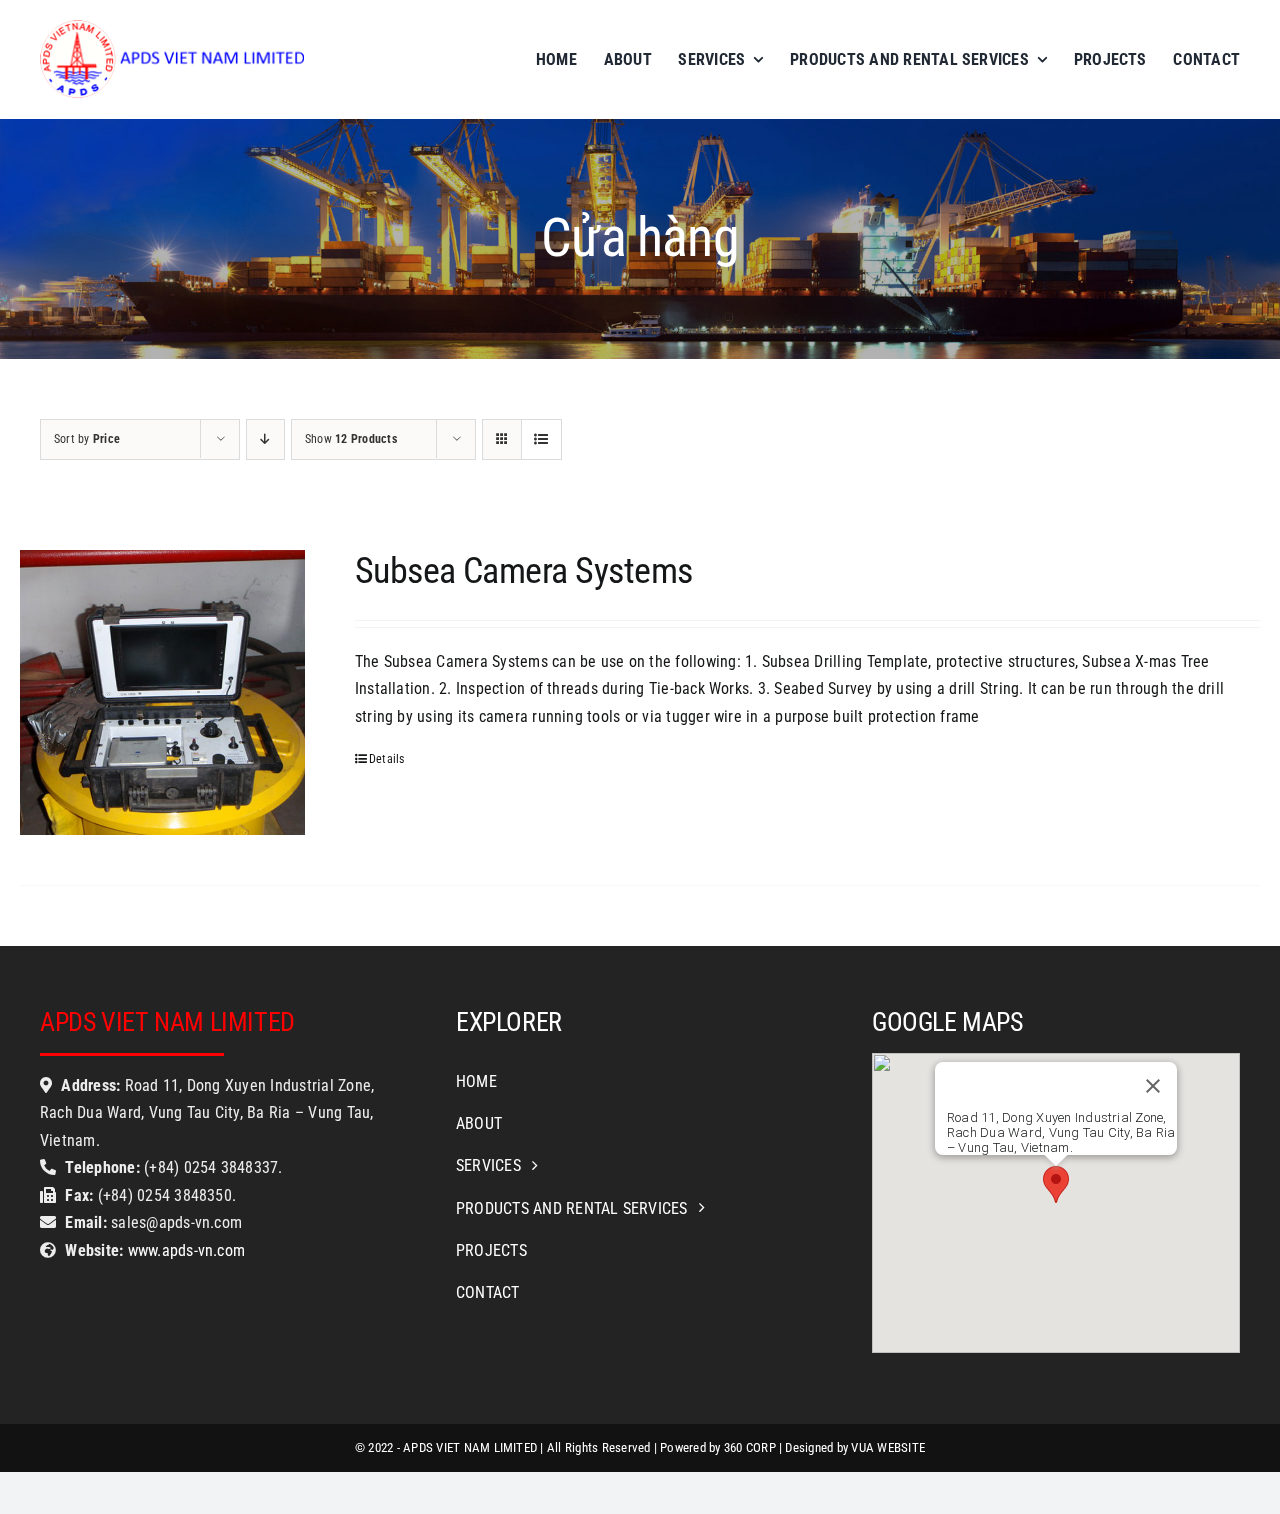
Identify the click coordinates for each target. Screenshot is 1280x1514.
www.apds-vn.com (184, 1250)
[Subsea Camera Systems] (162, 692)
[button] (1056, 1184)
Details (387, 759)
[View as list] (541, 439)
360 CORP (750, 1447)
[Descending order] (265, 439)
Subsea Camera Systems (524, 571)
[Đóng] (1153, 1086)
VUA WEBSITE (888, 1447)
